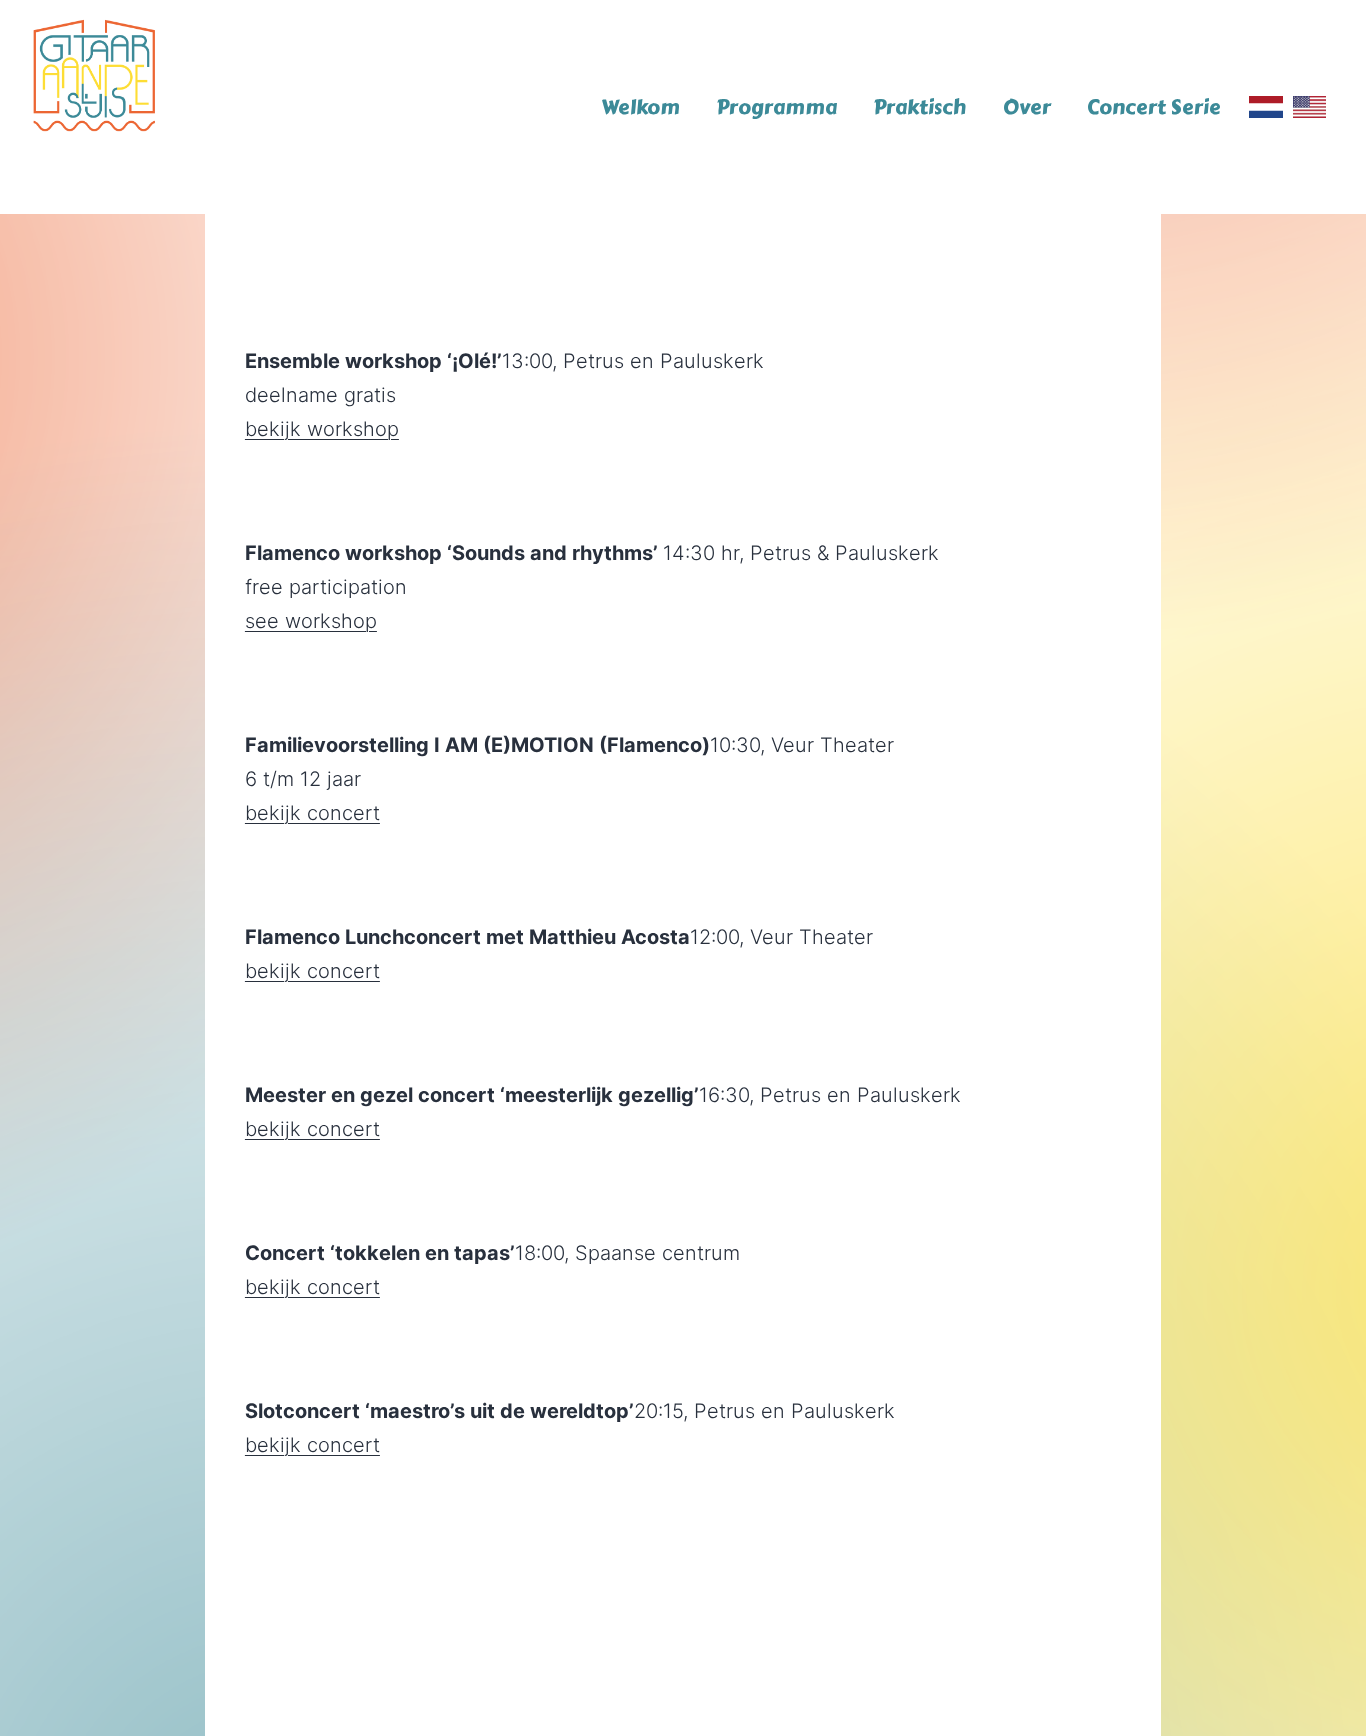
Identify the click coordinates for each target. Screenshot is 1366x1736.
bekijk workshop (322, 429)
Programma (776, 107)
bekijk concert (312, 813)
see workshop (311, 621)
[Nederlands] (1265, 107)
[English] (1309, 107)
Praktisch (919, 107)
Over (1027, 107)
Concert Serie (1154, 107)
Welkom (640, 107)
